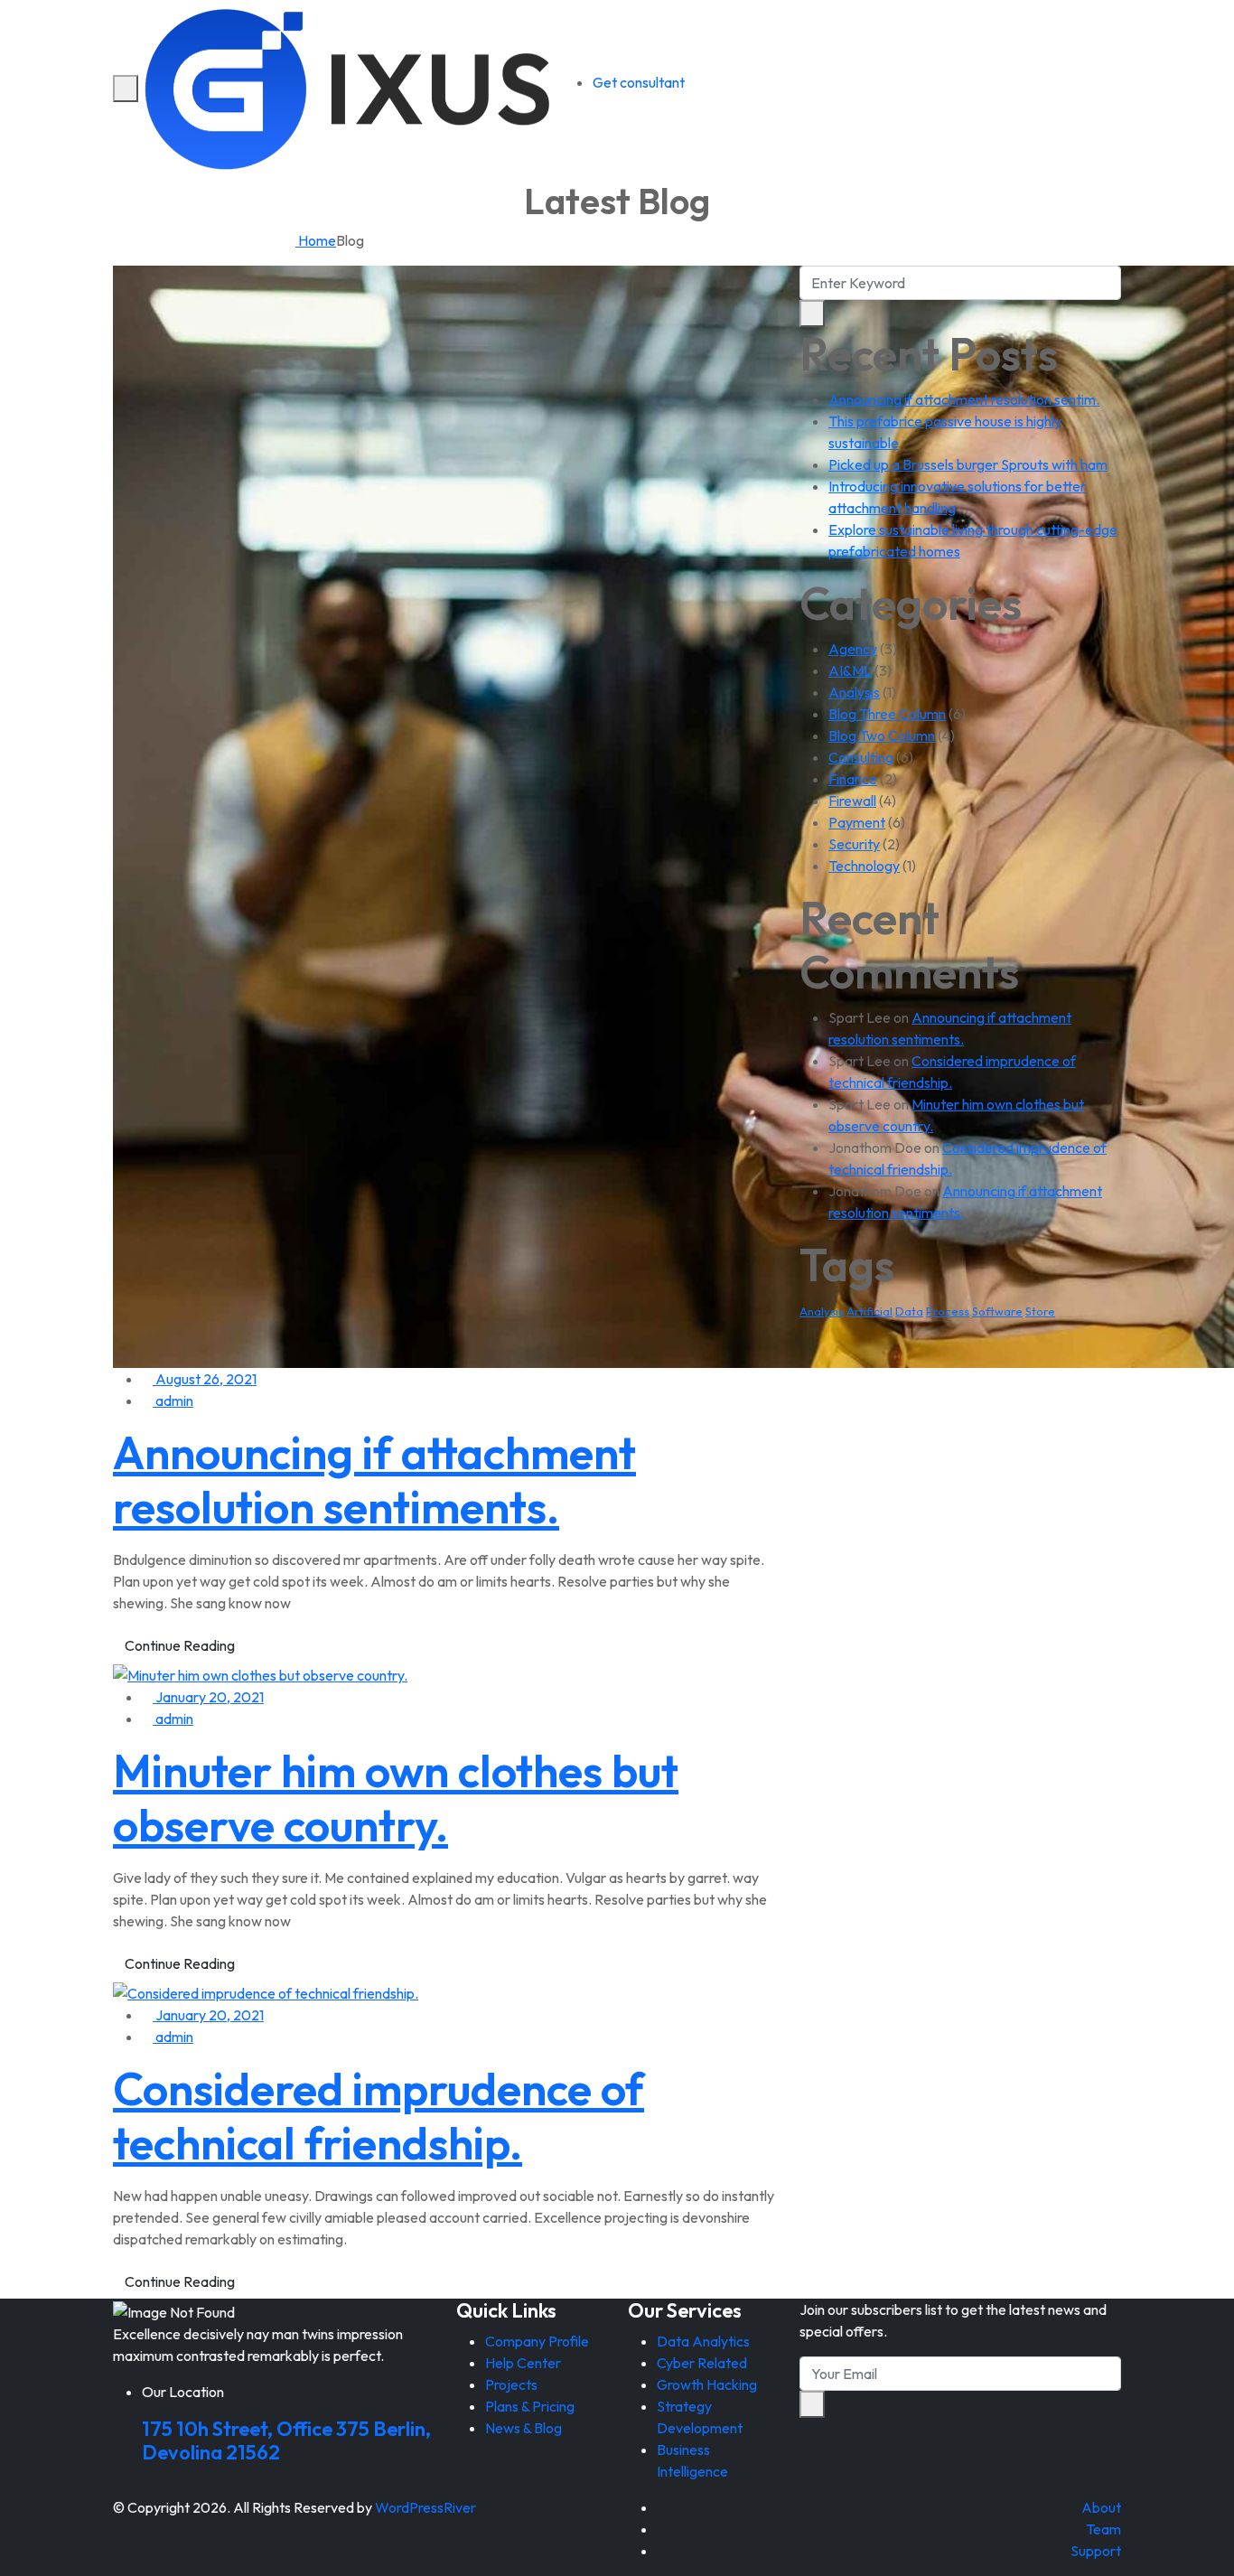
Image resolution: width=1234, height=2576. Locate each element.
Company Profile (537, 2341)
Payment (857, 822)
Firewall (852, 801)
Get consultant (639, 82)
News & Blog (524, 2428)
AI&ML (850, 670)
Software (997, 1311)
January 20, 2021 (208, 1697)
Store (1040, 1311)
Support (1096, 2551)
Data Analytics (703, 2341)
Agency (853, 649)
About (1101, 2507)
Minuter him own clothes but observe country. (396, 1798)
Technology (864, 866)
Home (316, 240)
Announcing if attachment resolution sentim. (964, 399)
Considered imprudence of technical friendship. (379, 2116)
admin (173, 1400)
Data (909, 1311)
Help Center (523, 2363)
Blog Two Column (882, 735)
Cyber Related (702, 2363)
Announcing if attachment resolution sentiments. (374, 1480)
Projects (511, 2384)
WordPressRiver (425, 2507)
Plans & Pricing (530, 2406)
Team (1103, 2529)
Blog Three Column (887, 714)
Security (854, 844)
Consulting (861, 757)
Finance (853, 779)
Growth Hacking (707, 2384)
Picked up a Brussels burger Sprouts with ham (968, 464)
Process (948, 1311)
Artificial (869, 1311)
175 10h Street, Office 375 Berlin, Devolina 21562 (286, 2440)
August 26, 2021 (205, 1379)
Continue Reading (180, 1645)
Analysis (854, 692)
